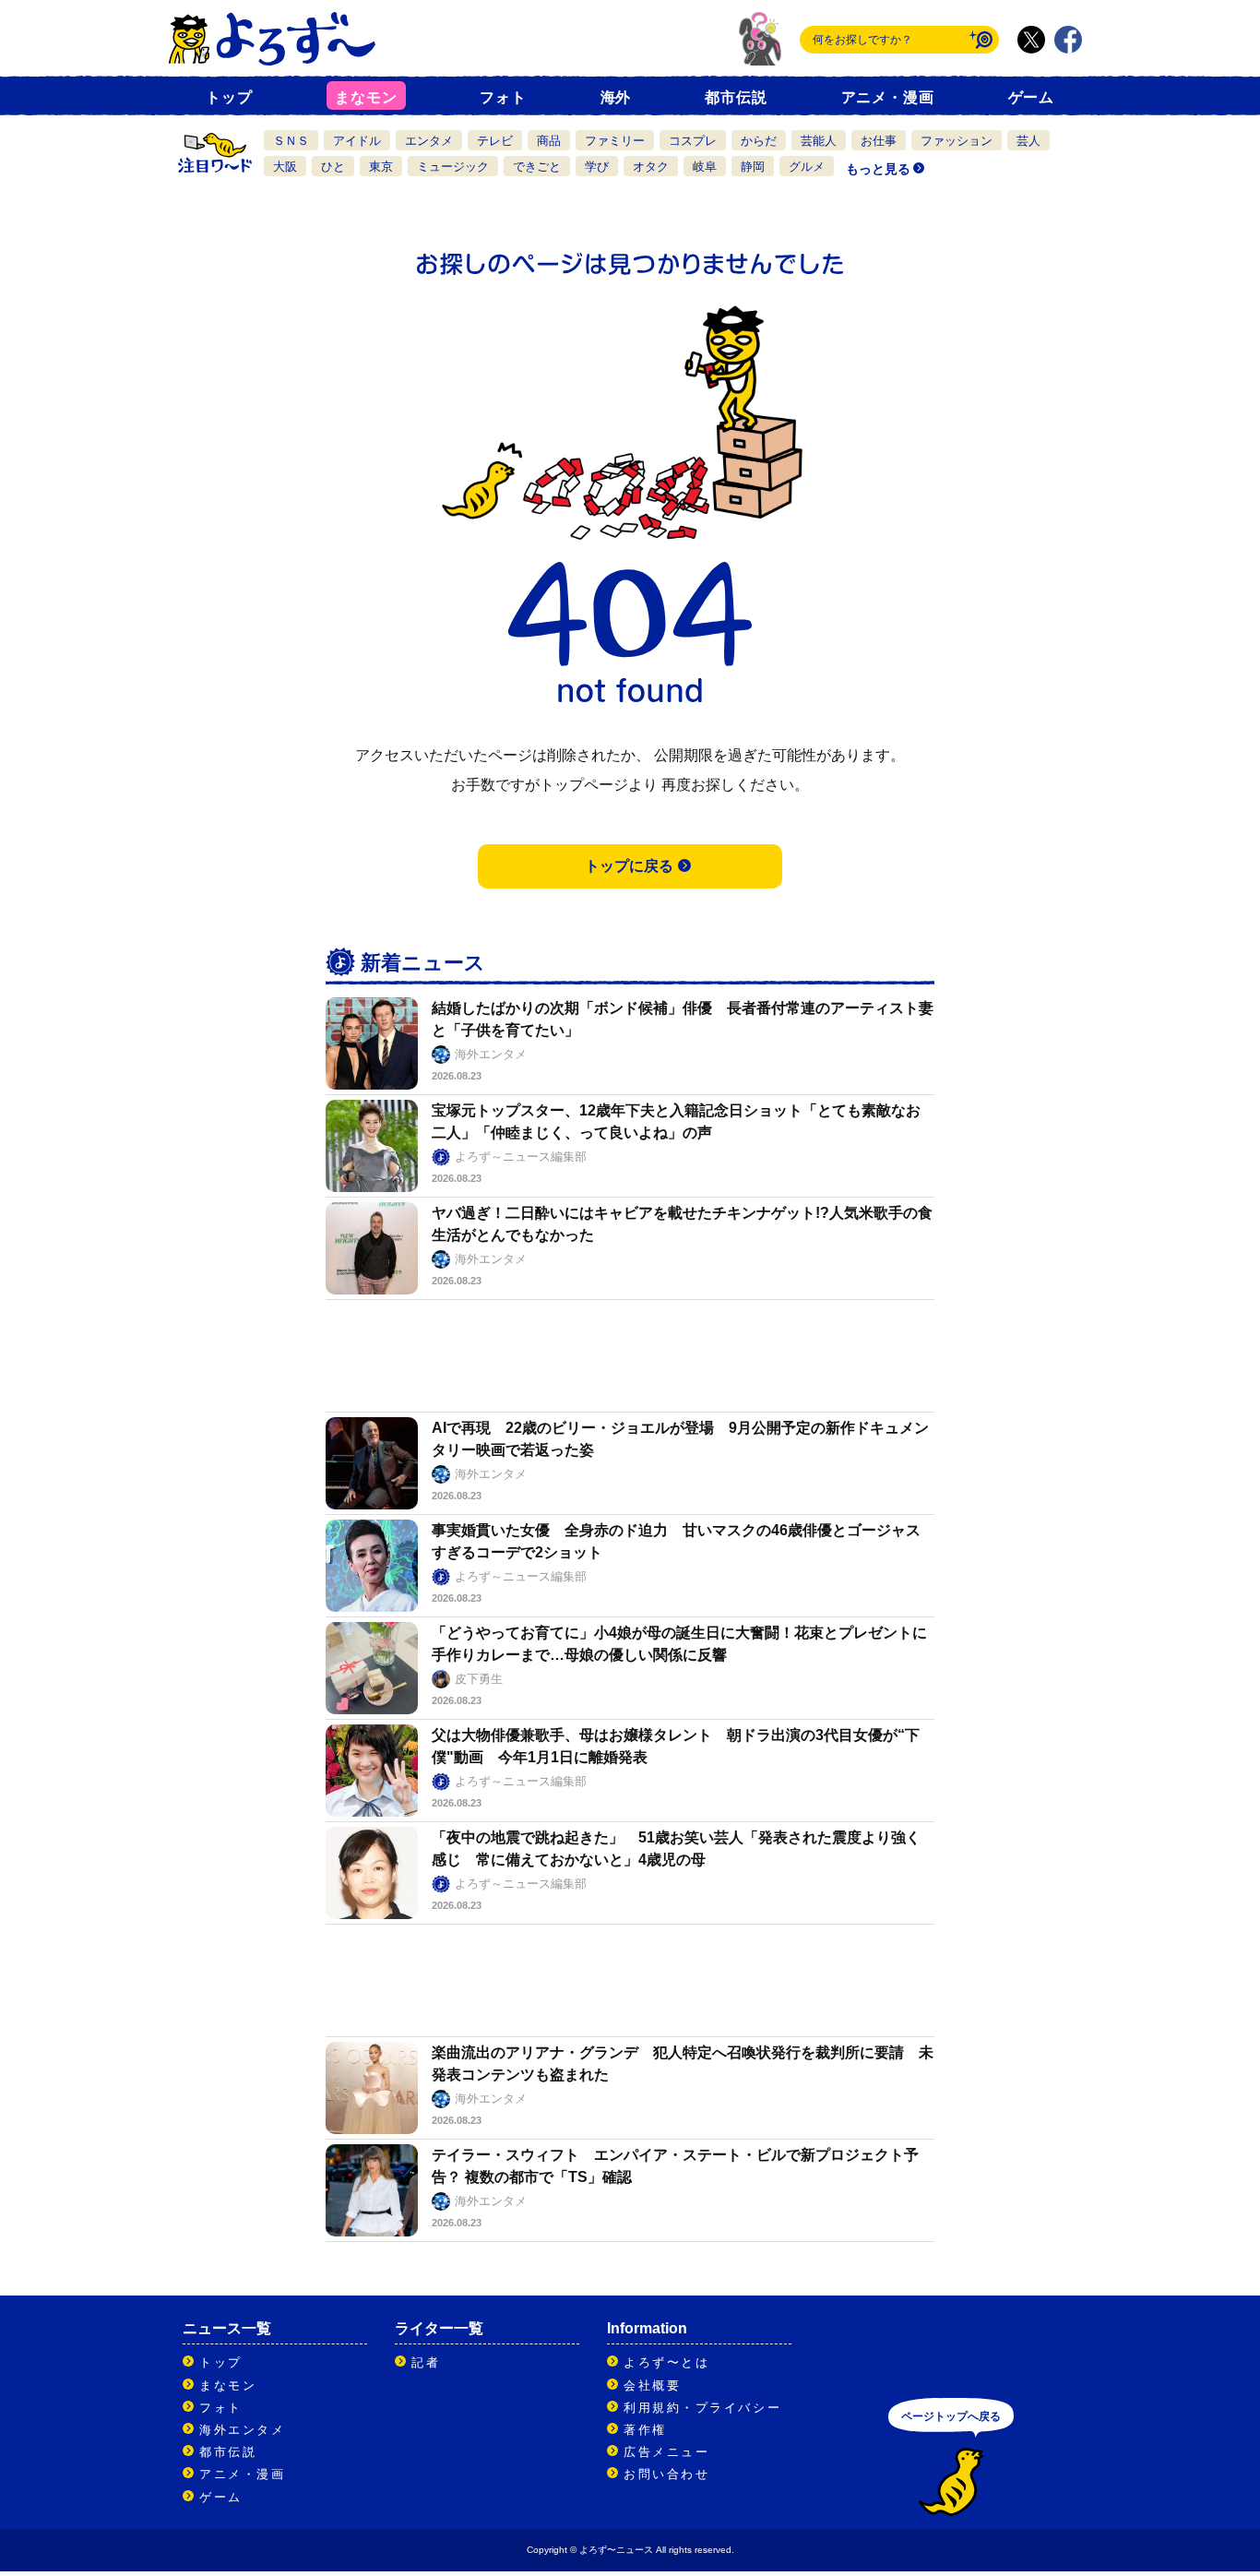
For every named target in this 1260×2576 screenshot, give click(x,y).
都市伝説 (736, 97)
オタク (651, 167)
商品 (549, 141)
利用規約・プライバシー (702, 2408)
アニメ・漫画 (888, 97)
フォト (503, 97)
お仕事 (879, 141)
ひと (333, 167)
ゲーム (1031, 97)
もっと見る (878, 169)
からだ (759, 141)
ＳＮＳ (291, 141)
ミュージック (453, 167)
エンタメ (429, 141)
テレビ (495, 141)
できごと (537, 167)
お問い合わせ (666, 2474)
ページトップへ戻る (951, 2416)
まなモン (366, 97)
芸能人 (819, 141)
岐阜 (705, 167)
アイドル (357, 141)
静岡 (753, 167)
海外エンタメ (242, 2430)
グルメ (807, 167)
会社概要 (652, 2385)
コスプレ (693, 141)
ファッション (957, 141)
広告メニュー (666, 2452)
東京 (381, 167)
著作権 (645, 2430)
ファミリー (615, 141)
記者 (426, 2362)
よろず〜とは (666, 2362)
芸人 (1028, 141)
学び (597, 167)
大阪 (285, 167)
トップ (229, 97)
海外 (616, 97)
